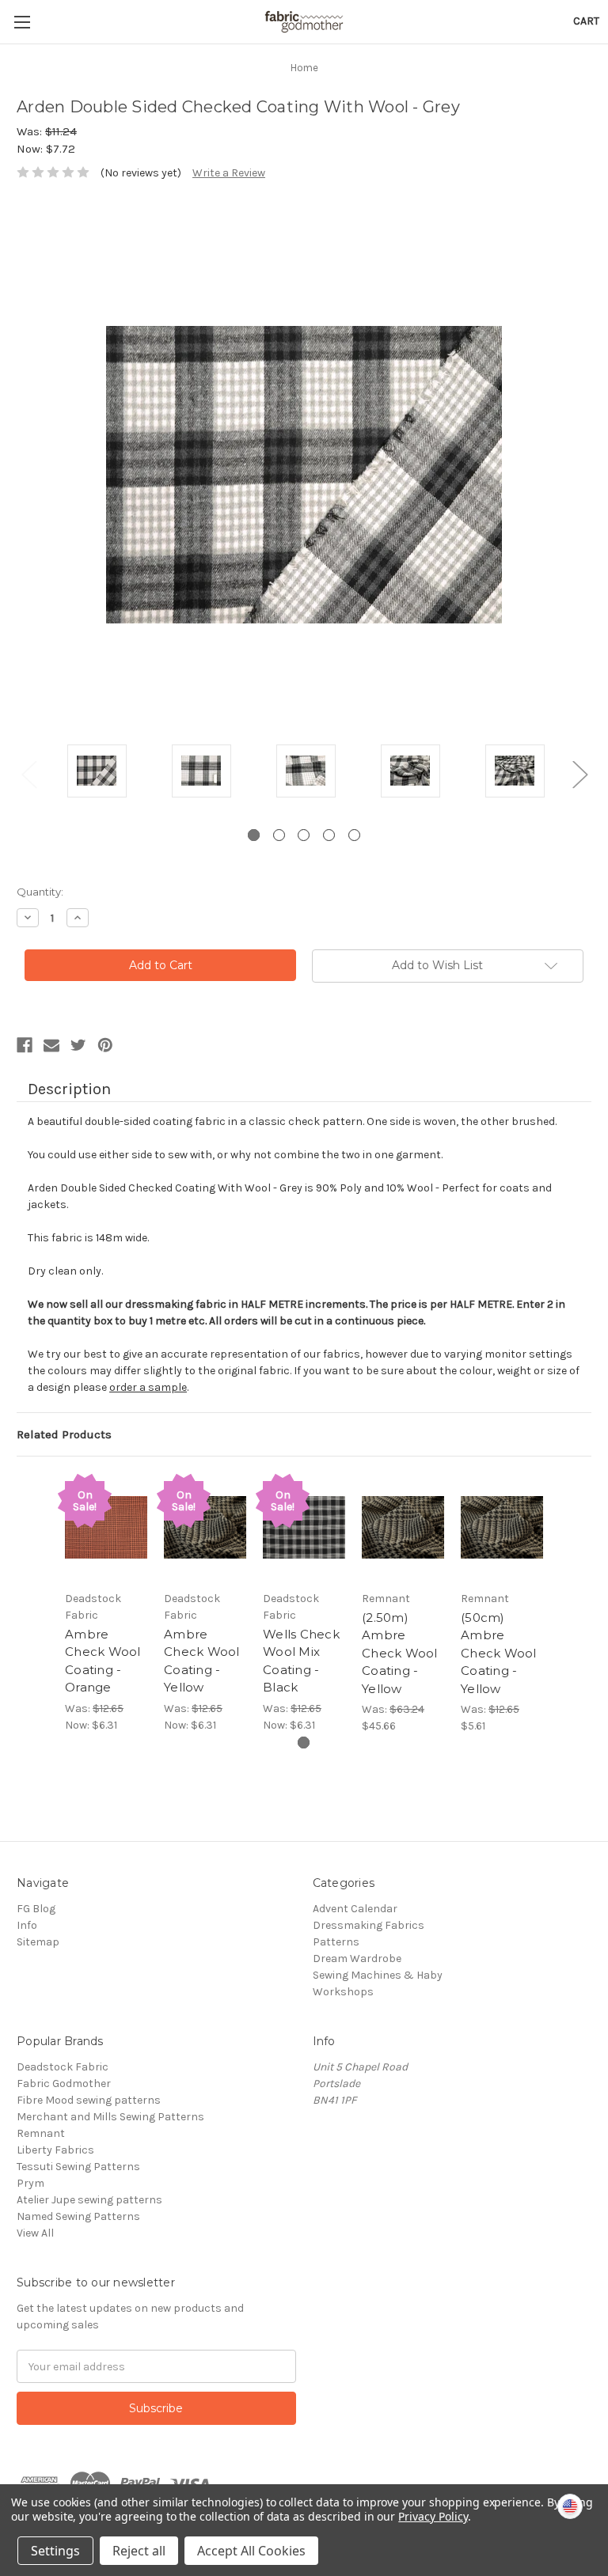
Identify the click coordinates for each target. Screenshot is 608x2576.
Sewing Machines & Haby (378, 1975)
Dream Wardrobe (357, 1959)
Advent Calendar (355, 1909)
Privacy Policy (433, 2516)
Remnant (41, 2133)
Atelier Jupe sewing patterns (89, 2200)
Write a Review (229, 173)
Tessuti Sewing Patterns (78, 2167)
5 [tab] (354, 835)
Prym (30, 2183)
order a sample (148, 1387)
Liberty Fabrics (55, 2150)
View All (35, 2233)
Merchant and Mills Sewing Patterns (110, 2117)
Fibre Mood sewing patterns (89, 2100)
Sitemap (38, 1942)
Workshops (343, 1992)
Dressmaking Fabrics (369, 1925)
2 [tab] (279, 835)
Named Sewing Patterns (78, 2216)
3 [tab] (304, 835)
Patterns (336, 1942)
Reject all (139, 2551)
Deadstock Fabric (63, 2067)
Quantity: (40, 892)
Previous (28, 774)
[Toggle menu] (22, 22)
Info (27, 1925)
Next (579, 774)
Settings (55, 2551)
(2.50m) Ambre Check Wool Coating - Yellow (400, 1653)
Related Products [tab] (64, 1434)
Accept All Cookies (251, 2551)
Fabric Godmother (64, 2084)
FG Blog (36, 1909)
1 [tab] (254, 835)
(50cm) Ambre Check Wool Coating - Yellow (499, 1653)
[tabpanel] (97, 773)
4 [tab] (329, 835)
